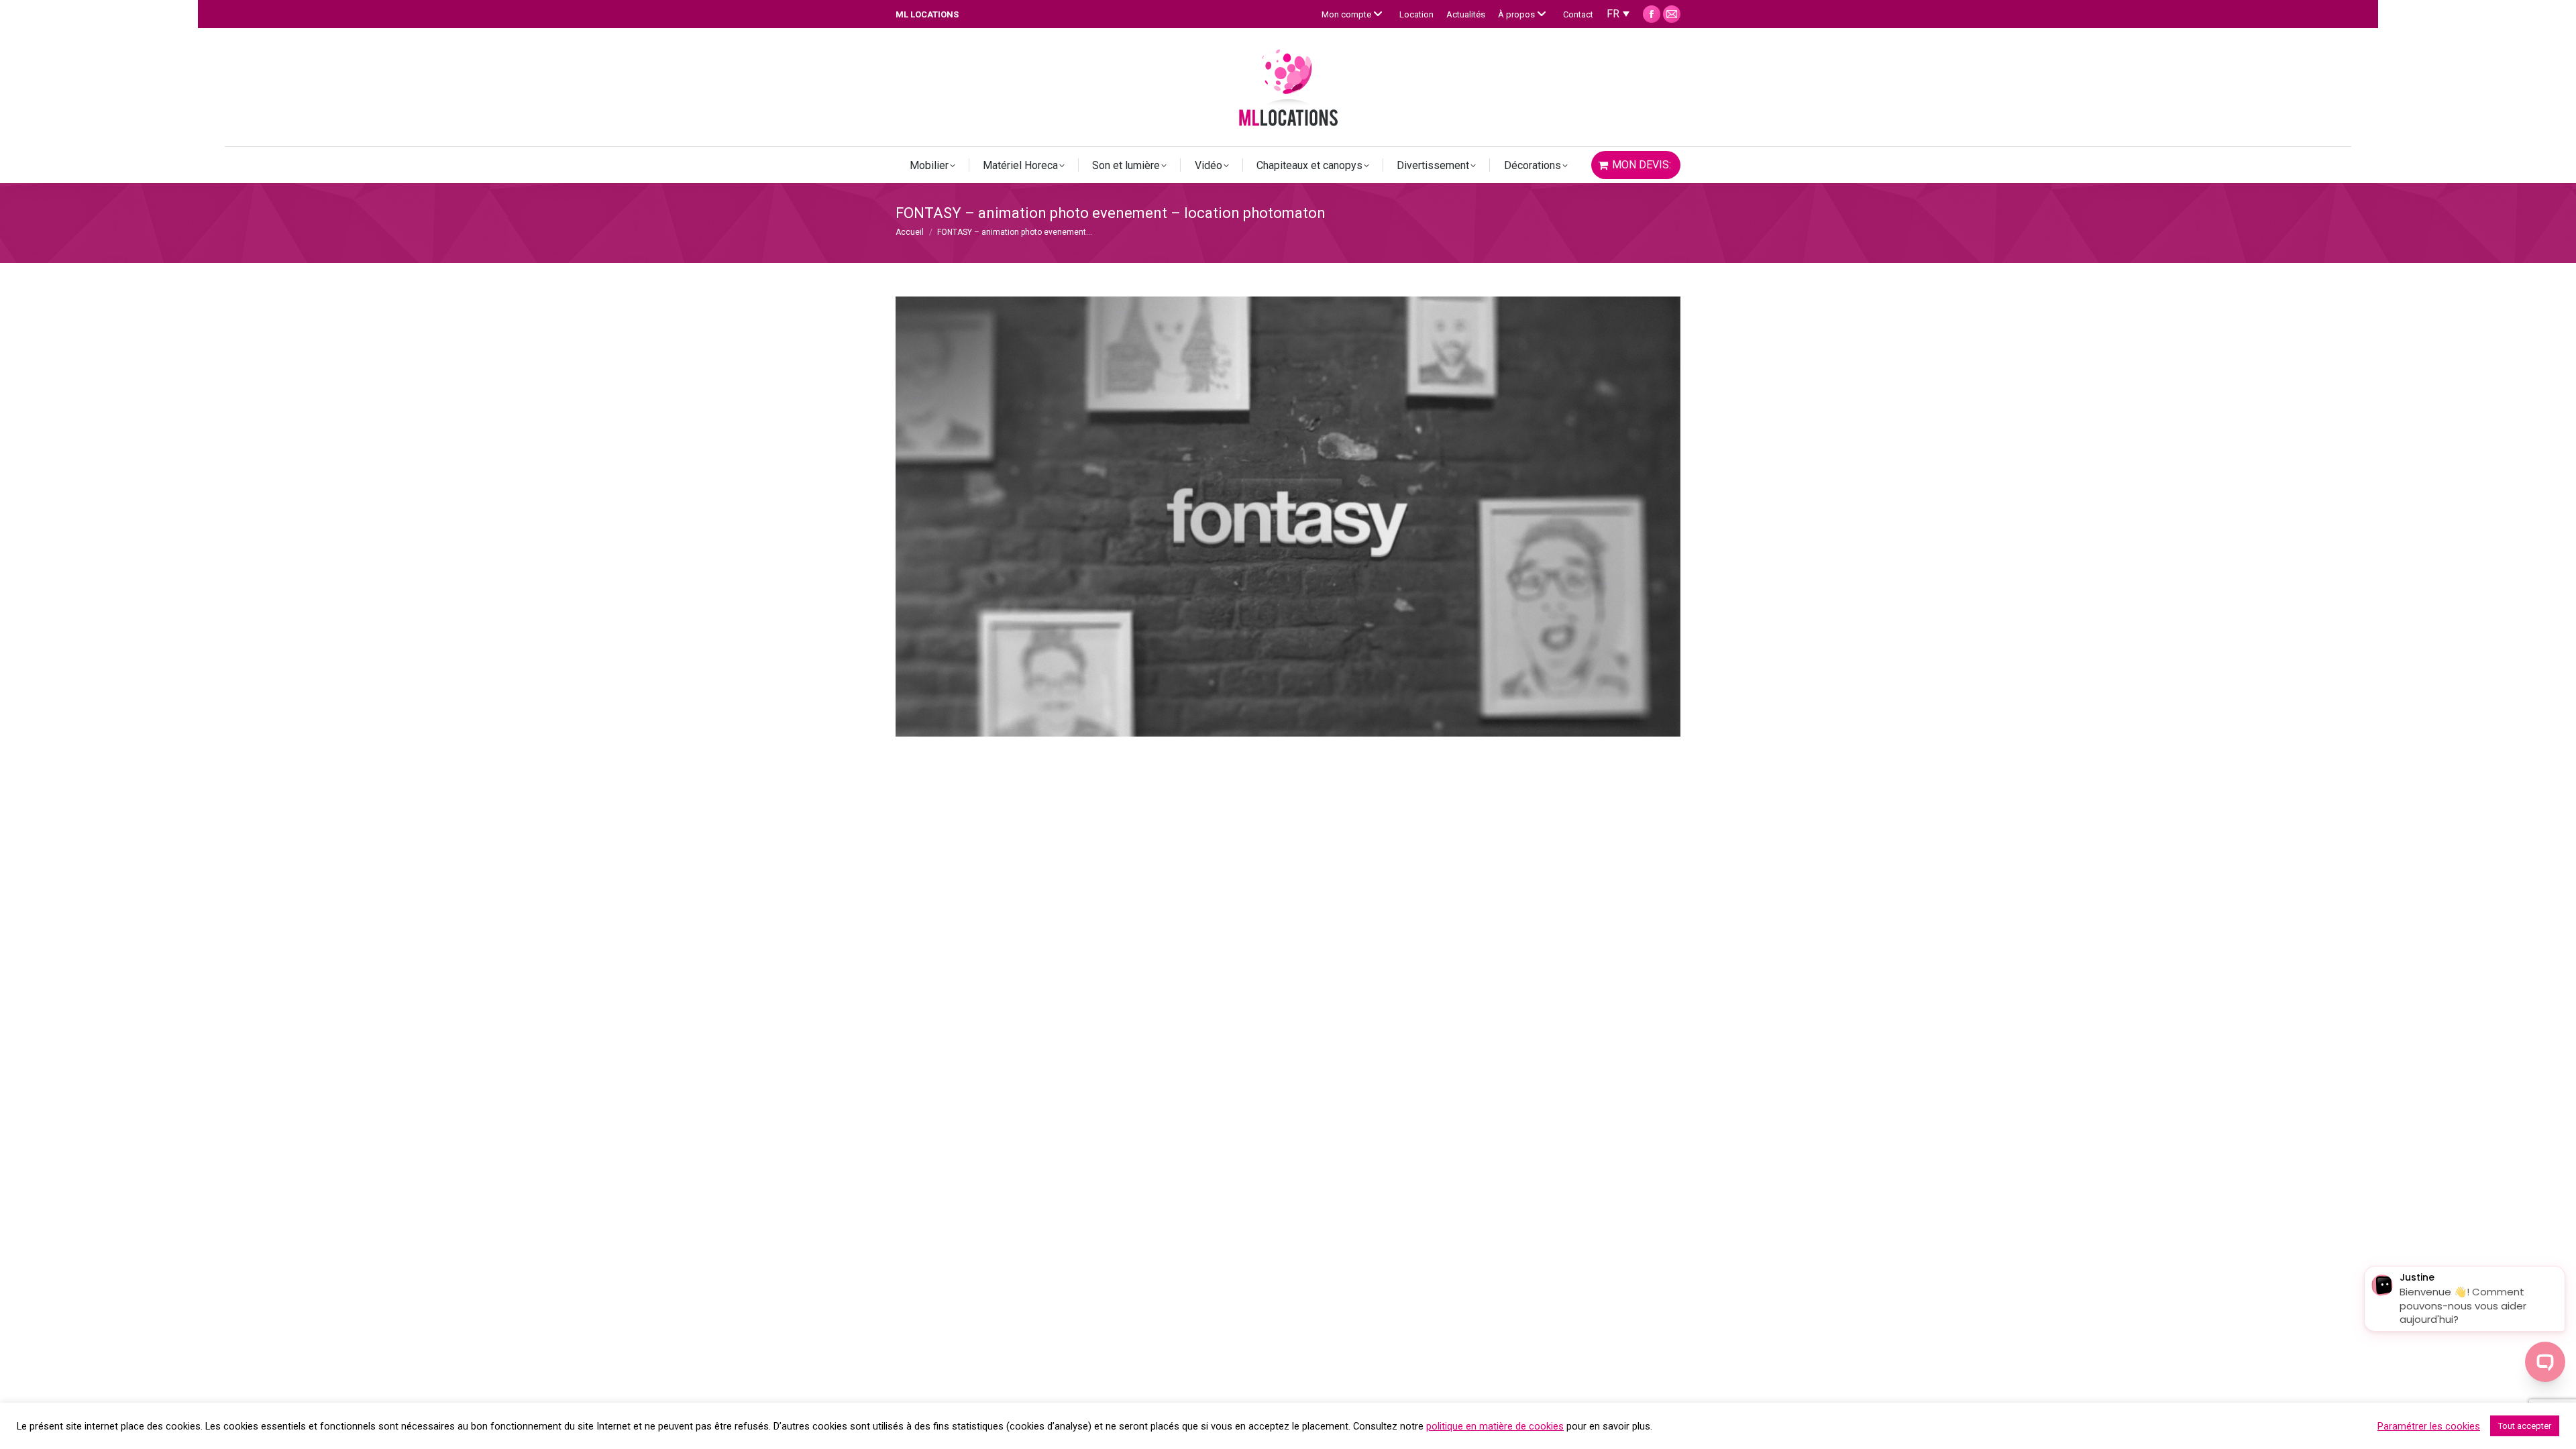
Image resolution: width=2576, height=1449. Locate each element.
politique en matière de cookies (1495, 1426)
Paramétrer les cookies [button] (2429, 1426)
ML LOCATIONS (927, 14)
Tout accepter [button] (2525, 1426)
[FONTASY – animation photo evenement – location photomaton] (1288, 517)
